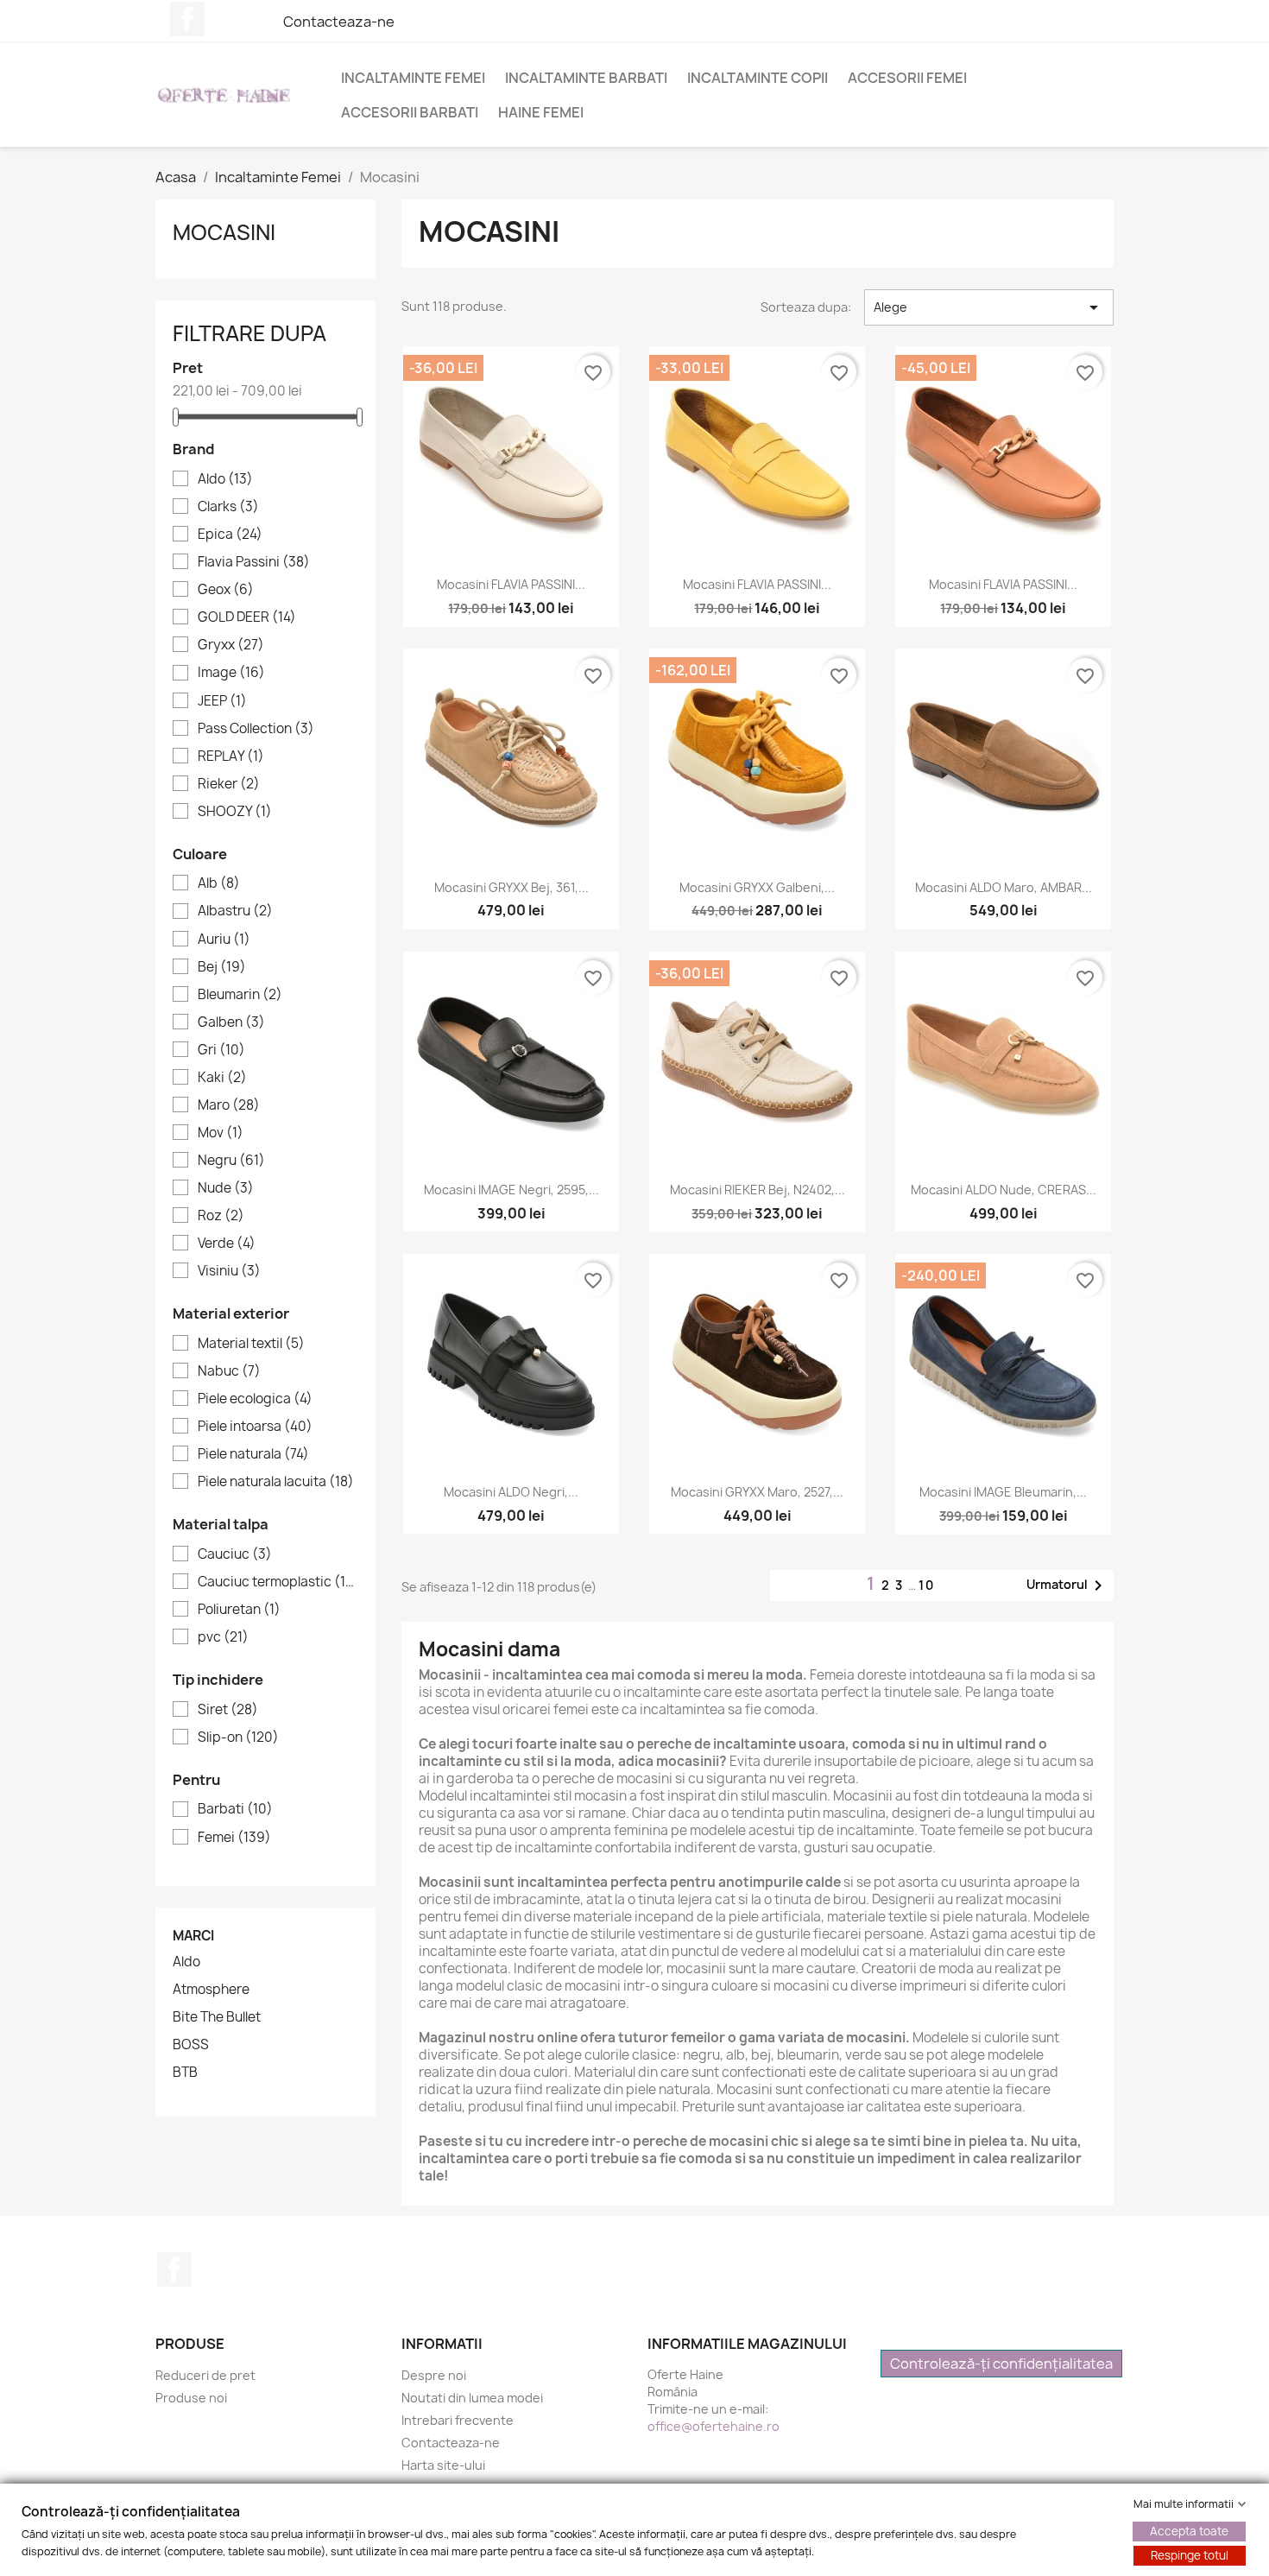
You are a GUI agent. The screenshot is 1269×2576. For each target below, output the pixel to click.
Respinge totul (1190, 2555)
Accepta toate (1189, 2531)
